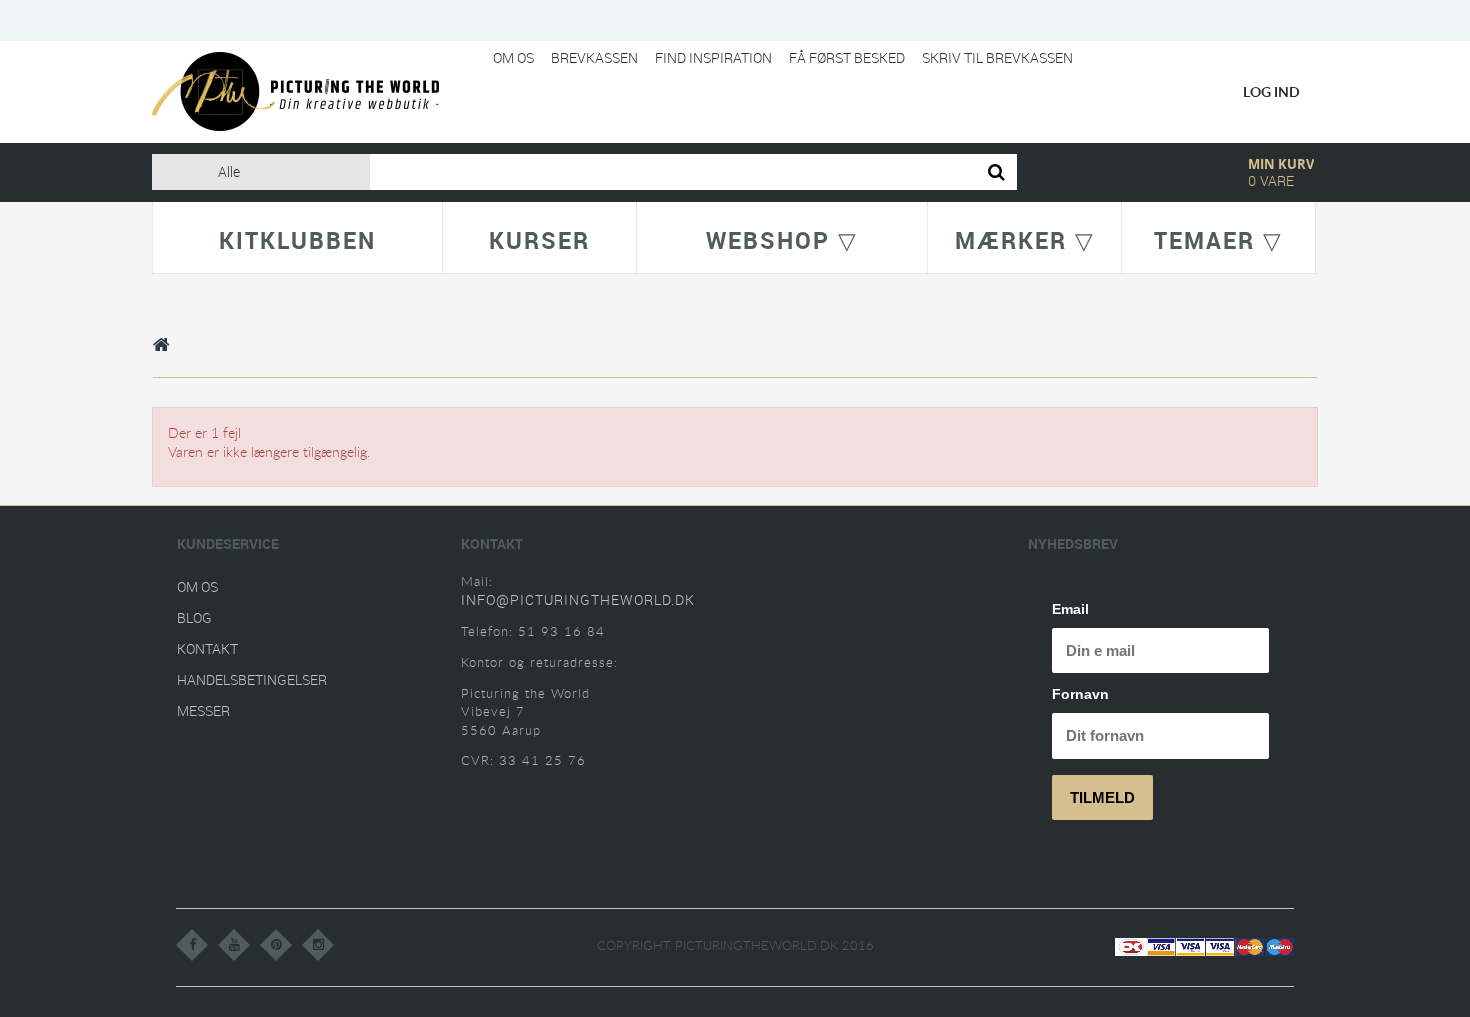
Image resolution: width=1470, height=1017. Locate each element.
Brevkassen (594, 57)
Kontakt (207, 648)
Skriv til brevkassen (997, 57)
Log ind (1271, 91)
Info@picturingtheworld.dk (578, 599)
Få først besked (847, 57)
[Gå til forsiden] (162, 344)
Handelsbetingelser (252, 679)
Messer (203, 710)
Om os (513, 57)
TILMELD (1102, 797)
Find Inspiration (713, 57)
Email (1070, 609)
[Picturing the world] (295, 90)
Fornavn (1080, 694)
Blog (194, 617)
